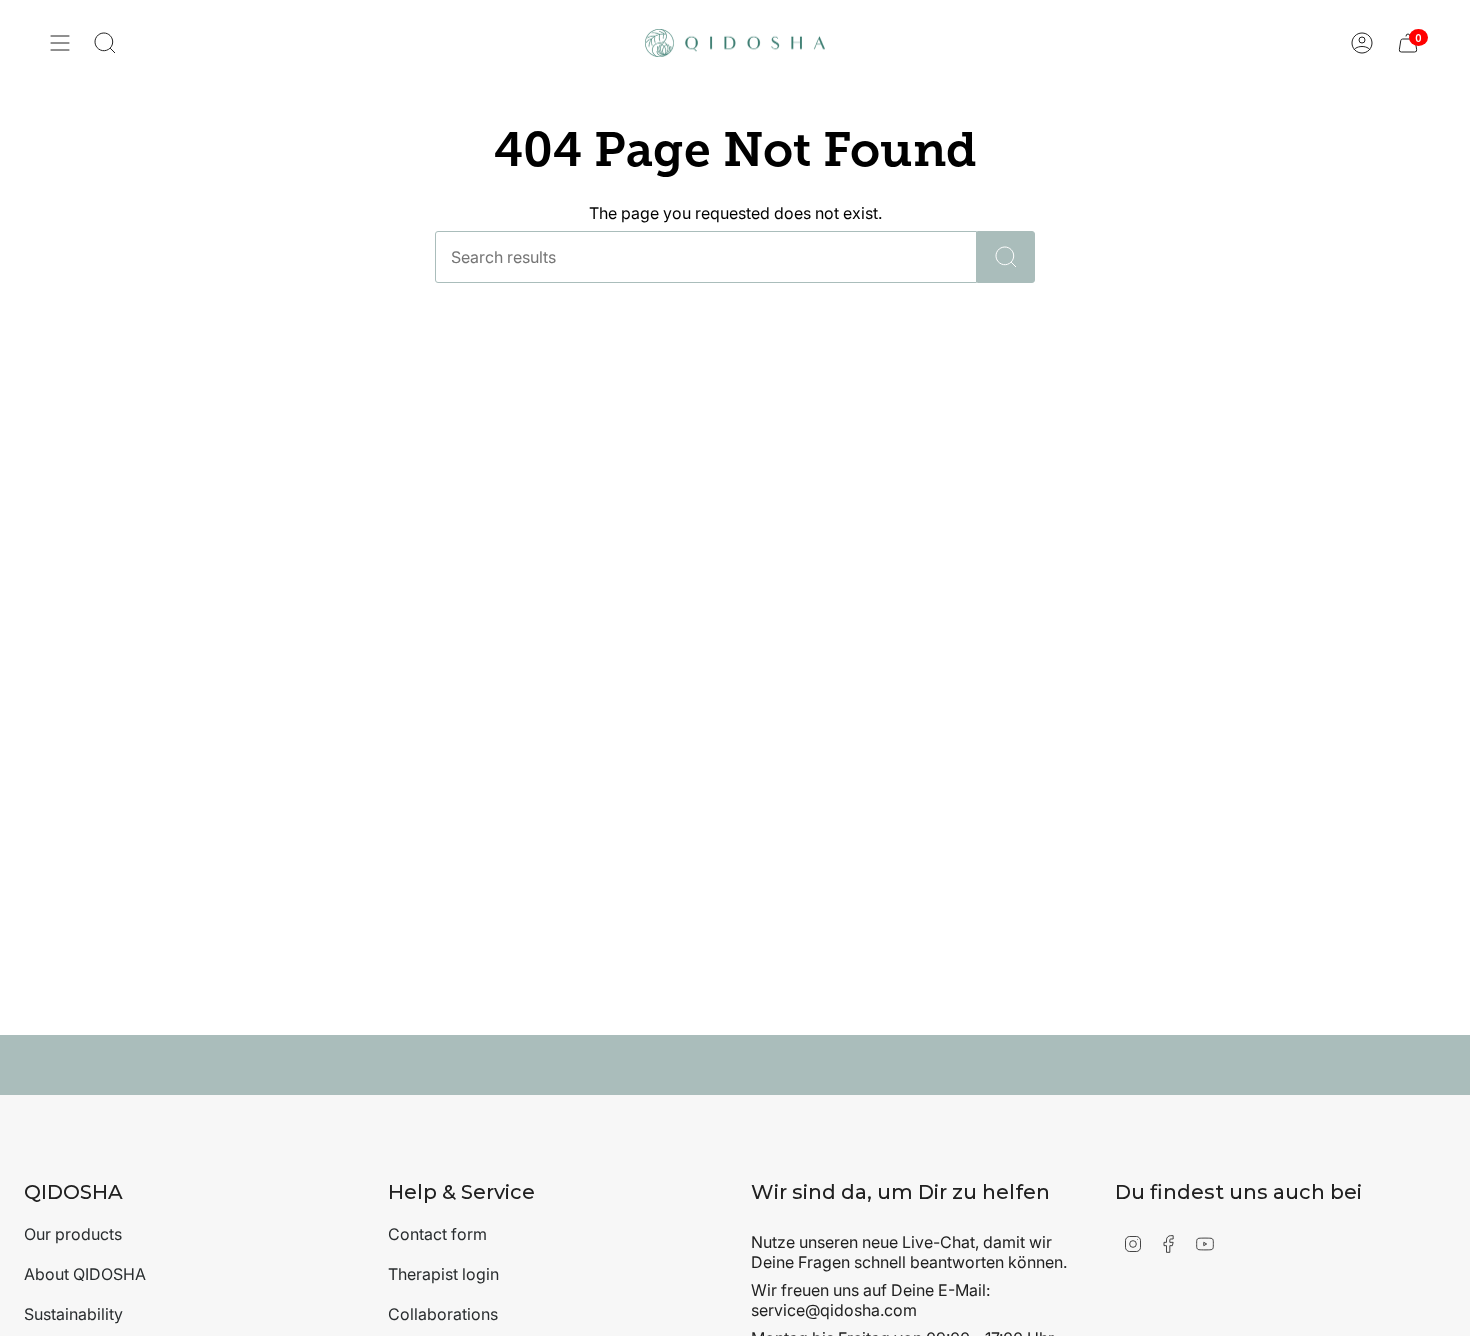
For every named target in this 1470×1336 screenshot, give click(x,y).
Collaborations (443, 1314)
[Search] (1006, 257)
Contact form (437, 1234)
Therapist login (443, 1274)
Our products (73, 1234)
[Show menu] (60, 43)
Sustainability (73, 1314)
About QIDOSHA (85, 1274)
